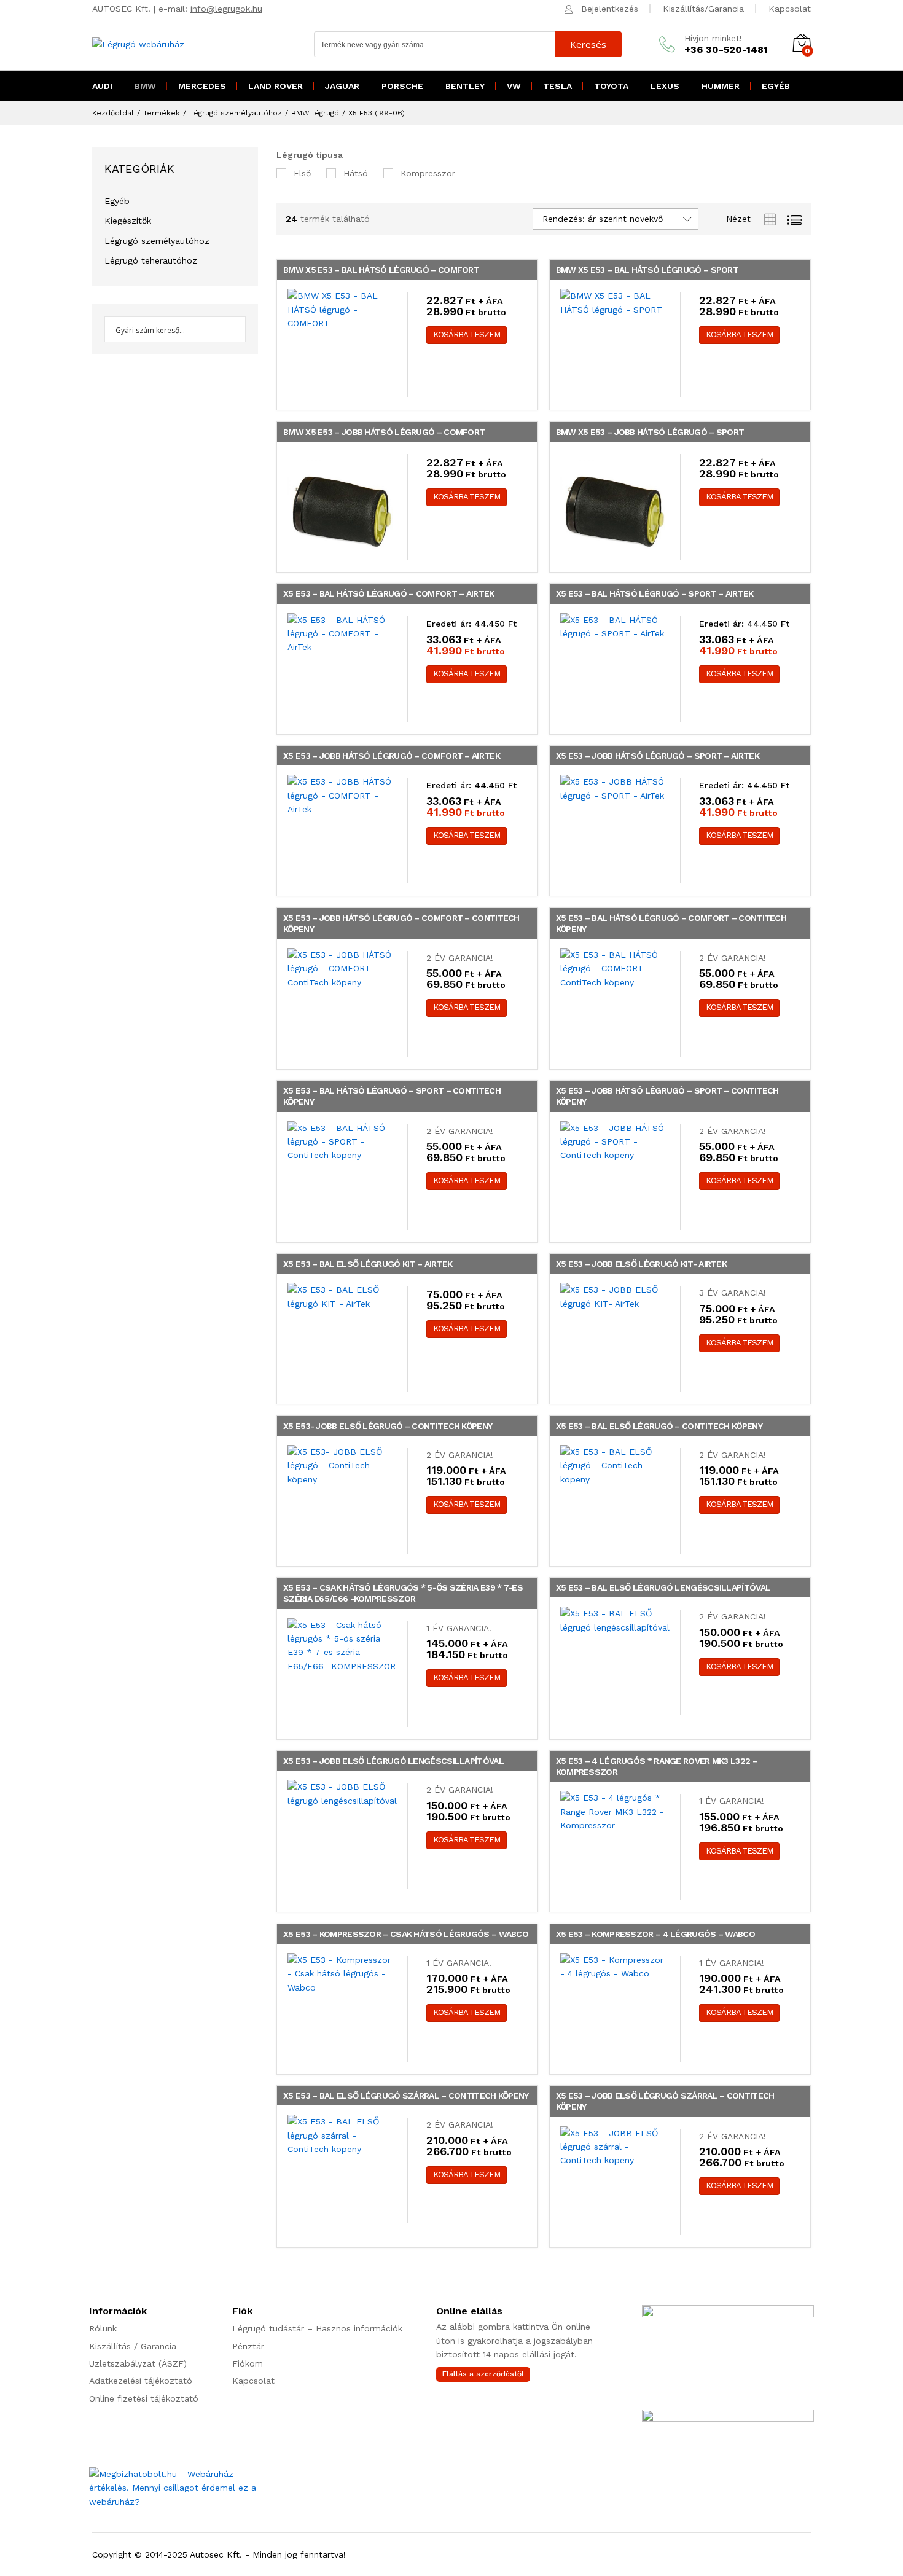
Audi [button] (102, 86)
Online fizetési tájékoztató (144, 2398)
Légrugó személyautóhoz (157, 241)
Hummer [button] (721, 86)
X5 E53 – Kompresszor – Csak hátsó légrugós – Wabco (406, 1934)
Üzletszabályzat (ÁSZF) (138, 2363)
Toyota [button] (611, 86)
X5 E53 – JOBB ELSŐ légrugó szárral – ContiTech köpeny (665, 2101)
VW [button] (514, 86)
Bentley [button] (465, 86)
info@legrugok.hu (226, 9)
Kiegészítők (128, 221)
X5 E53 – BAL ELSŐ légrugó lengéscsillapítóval (663, 1587)
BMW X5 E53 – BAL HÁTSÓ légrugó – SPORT (647, 270)
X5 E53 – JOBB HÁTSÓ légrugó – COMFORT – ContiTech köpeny (401, 923)
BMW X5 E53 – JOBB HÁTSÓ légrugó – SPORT (650, 432)
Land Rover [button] (276, 86)
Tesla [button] (557, 86)
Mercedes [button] (202, 86)
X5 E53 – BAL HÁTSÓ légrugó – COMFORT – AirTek (389, 593)
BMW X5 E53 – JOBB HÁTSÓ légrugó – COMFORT (384, 432)
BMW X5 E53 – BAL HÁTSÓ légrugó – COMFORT (381, 270)
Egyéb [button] (776, 86)
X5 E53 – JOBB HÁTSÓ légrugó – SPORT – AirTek (658, 756)
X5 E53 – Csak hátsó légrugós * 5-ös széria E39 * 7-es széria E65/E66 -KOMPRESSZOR (403, 1593)
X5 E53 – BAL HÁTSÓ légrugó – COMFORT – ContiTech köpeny (671, 923)
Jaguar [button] (342, 86)
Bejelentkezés (610, 9)
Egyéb (117, 201)
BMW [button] (145, 86)
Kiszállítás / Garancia (133, 2346)
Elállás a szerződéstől (483, 2374)
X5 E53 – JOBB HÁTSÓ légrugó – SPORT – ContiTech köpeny (667, 1096)
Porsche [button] (402, 86)
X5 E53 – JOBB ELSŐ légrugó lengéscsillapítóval (393, 1761)
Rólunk (103, 2328)
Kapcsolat (790, 9)
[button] (467, 335)
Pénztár (248, 2346)
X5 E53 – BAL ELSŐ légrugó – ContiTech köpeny (659, 1426)
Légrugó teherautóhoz (151, 260)
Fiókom (248, 2363)
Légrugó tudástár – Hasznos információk (317, 2328)
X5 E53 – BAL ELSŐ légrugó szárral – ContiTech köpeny (406, 2096)
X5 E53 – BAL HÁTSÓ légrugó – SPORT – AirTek (655, 593)
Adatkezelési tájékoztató (141, 2381)
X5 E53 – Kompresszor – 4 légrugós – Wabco (655, 1934)
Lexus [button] (665, 86)
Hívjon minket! (713, 38)
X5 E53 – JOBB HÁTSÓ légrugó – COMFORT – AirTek (392, 756)
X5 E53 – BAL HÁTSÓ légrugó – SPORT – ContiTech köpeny (392, 1096)
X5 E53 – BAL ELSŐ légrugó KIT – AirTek (368, 1264)
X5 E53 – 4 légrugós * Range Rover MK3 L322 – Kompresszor (657, 1766)
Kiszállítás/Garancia (703, 9)
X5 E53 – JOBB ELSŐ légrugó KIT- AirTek (641, 1264)
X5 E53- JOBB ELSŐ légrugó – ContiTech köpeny (388, 1426)
